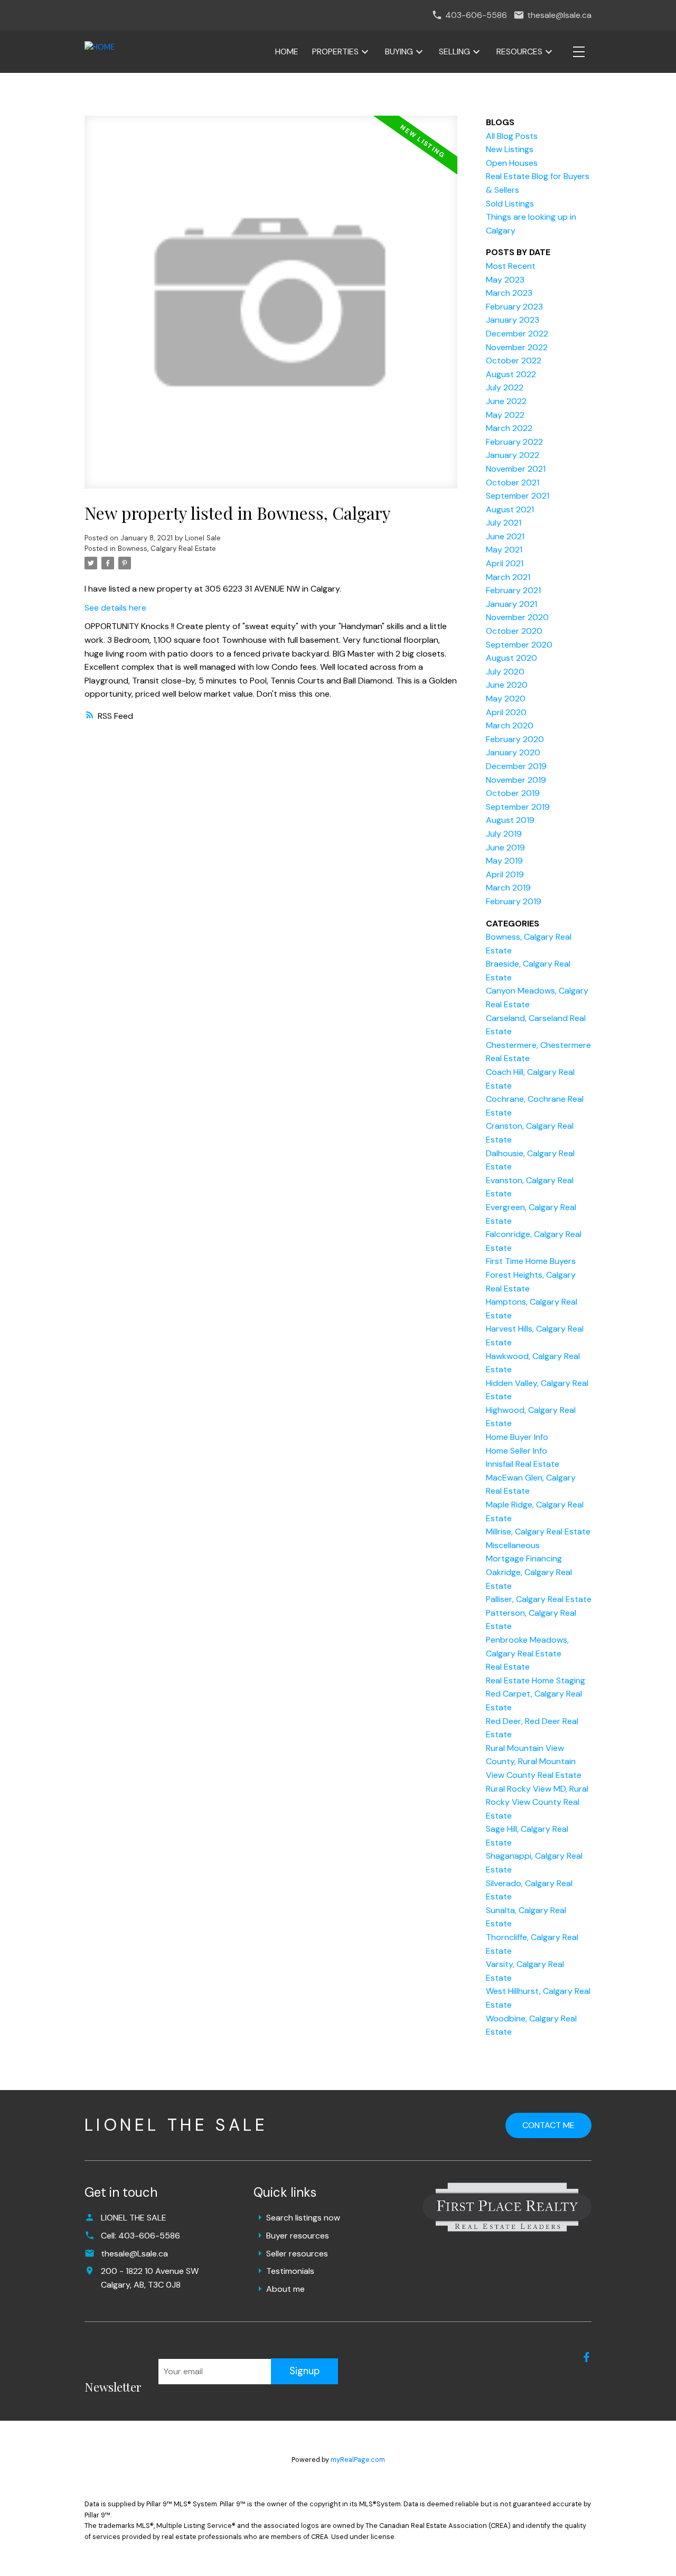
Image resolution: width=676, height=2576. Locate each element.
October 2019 (513, 793)
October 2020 (514, 631)
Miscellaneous (513, 1545)
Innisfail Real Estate (523, 1464)
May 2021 (504, 550)
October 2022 (514, 360)
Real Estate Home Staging (536, 1680)
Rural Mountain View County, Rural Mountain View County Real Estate (534, 1762)
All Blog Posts (512, 136)
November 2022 (517, 347)
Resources (519, 51)
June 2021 (505, 536)
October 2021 (513, 483)
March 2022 (509, 428)
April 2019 (505, 874)
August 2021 (510, 509)
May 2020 (506, 699)
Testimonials (290, 2271)
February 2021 (513, 590)
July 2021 (504, 523)
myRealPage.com (358, 2460)
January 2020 (513, 752)
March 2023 (509, 293)
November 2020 (517, 617)
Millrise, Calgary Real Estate (538, 1531)
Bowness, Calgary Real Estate (167, 549)
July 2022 (505, 387)
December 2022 (517, 334)
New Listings (510, 149)
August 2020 (511, 658)
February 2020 (515, 739)
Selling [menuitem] (454, 51)
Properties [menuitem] (335, 51)
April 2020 (506, 712)
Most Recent (511, 266)
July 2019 (504, 834)
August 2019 (510, 820)
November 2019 (516, 780)
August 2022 (511, 374)
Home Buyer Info (517, 1437)
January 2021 (511, 604)
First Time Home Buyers (531, 1261)
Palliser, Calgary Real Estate (539, 1599)
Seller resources (297, 2254)
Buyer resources (298, 2236)
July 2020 (505, 672)
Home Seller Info (517, 1451)
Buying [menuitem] (399, 51)
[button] (586, 2357)
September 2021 (518, 496)
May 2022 (505, 415)
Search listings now (303, 2218)
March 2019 (508, 888)
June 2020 (507, 685)
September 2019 (518, 807)
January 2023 (513, 320)
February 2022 (514, 442)
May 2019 (504, 861)
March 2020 (510, 725)
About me (285, 2289)
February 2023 (514, 307)
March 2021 (508, 577)
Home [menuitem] (287, 51)
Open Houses (512, 163)
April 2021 (505, 563)
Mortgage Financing (524, 1558)
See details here (115, 608)
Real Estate (508, 1667)
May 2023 (505, 280)
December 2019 (516, 766)
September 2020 (519, 645)
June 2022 (506, 401)
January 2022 (513, 455)
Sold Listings (510, 204)
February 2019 (514, 901)
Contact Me (548, 2125)
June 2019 (505, 847)
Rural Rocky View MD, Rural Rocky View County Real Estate (537, 1802)
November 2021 (516, 469)
